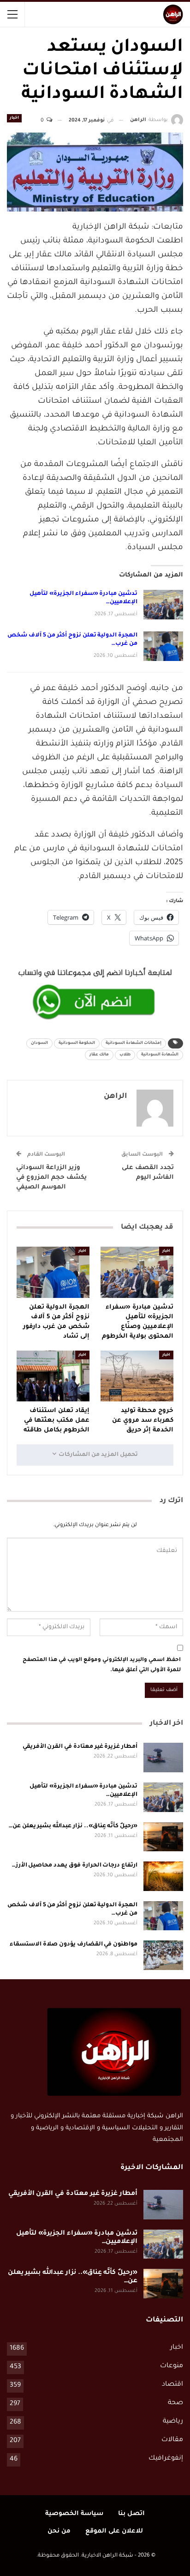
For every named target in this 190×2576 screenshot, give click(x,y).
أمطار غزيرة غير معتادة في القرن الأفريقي (80, 1747)
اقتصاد (172, 2385)
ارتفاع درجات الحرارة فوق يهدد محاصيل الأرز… (75, 1866)
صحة (175, 2403)
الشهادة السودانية (160, 1055)
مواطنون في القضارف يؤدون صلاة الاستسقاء (74, 1945)
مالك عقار (99, 1055)
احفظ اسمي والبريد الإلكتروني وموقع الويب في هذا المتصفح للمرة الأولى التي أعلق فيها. (102, 1665)
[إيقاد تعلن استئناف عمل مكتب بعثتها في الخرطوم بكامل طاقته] (53, 1376)
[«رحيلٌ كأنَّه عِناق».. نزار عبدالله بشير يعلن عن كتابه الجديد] (163, 1837)
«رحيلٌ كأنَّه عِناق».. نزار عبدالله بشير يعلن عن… (73, 1826)
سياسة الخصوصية (74, 2514)
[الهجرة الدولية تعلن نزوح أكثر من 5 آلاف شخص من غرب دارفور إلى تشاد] (163, 646)
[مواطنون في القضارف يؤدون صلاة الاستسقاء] (163, 1955)
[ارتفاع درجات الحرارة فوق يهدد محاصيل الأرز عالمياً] (163, 1876)
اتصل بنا (131, 2514)
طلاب (125, 1055)
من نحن (59, 2531)
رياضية (173, 2422)
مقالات (172, 2440)
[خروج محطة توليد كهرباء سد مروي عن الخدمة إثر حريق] (137, 1376)
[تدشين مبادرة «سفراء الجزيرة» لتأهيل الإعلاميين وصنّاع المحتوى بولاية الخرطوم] (163, 605)
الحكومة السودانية (77, 1043)
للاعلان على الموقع (114, 2531)
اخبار (14, 118)
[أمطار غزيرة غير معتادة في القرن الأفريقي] (163, 1758)
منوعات (172, 2366)
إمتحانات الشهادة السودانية (134, 1043)
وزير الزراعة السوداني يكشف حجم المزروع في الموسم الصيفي (51, 1178)
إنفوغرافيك (166, 2459)
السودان (39, 1043)
